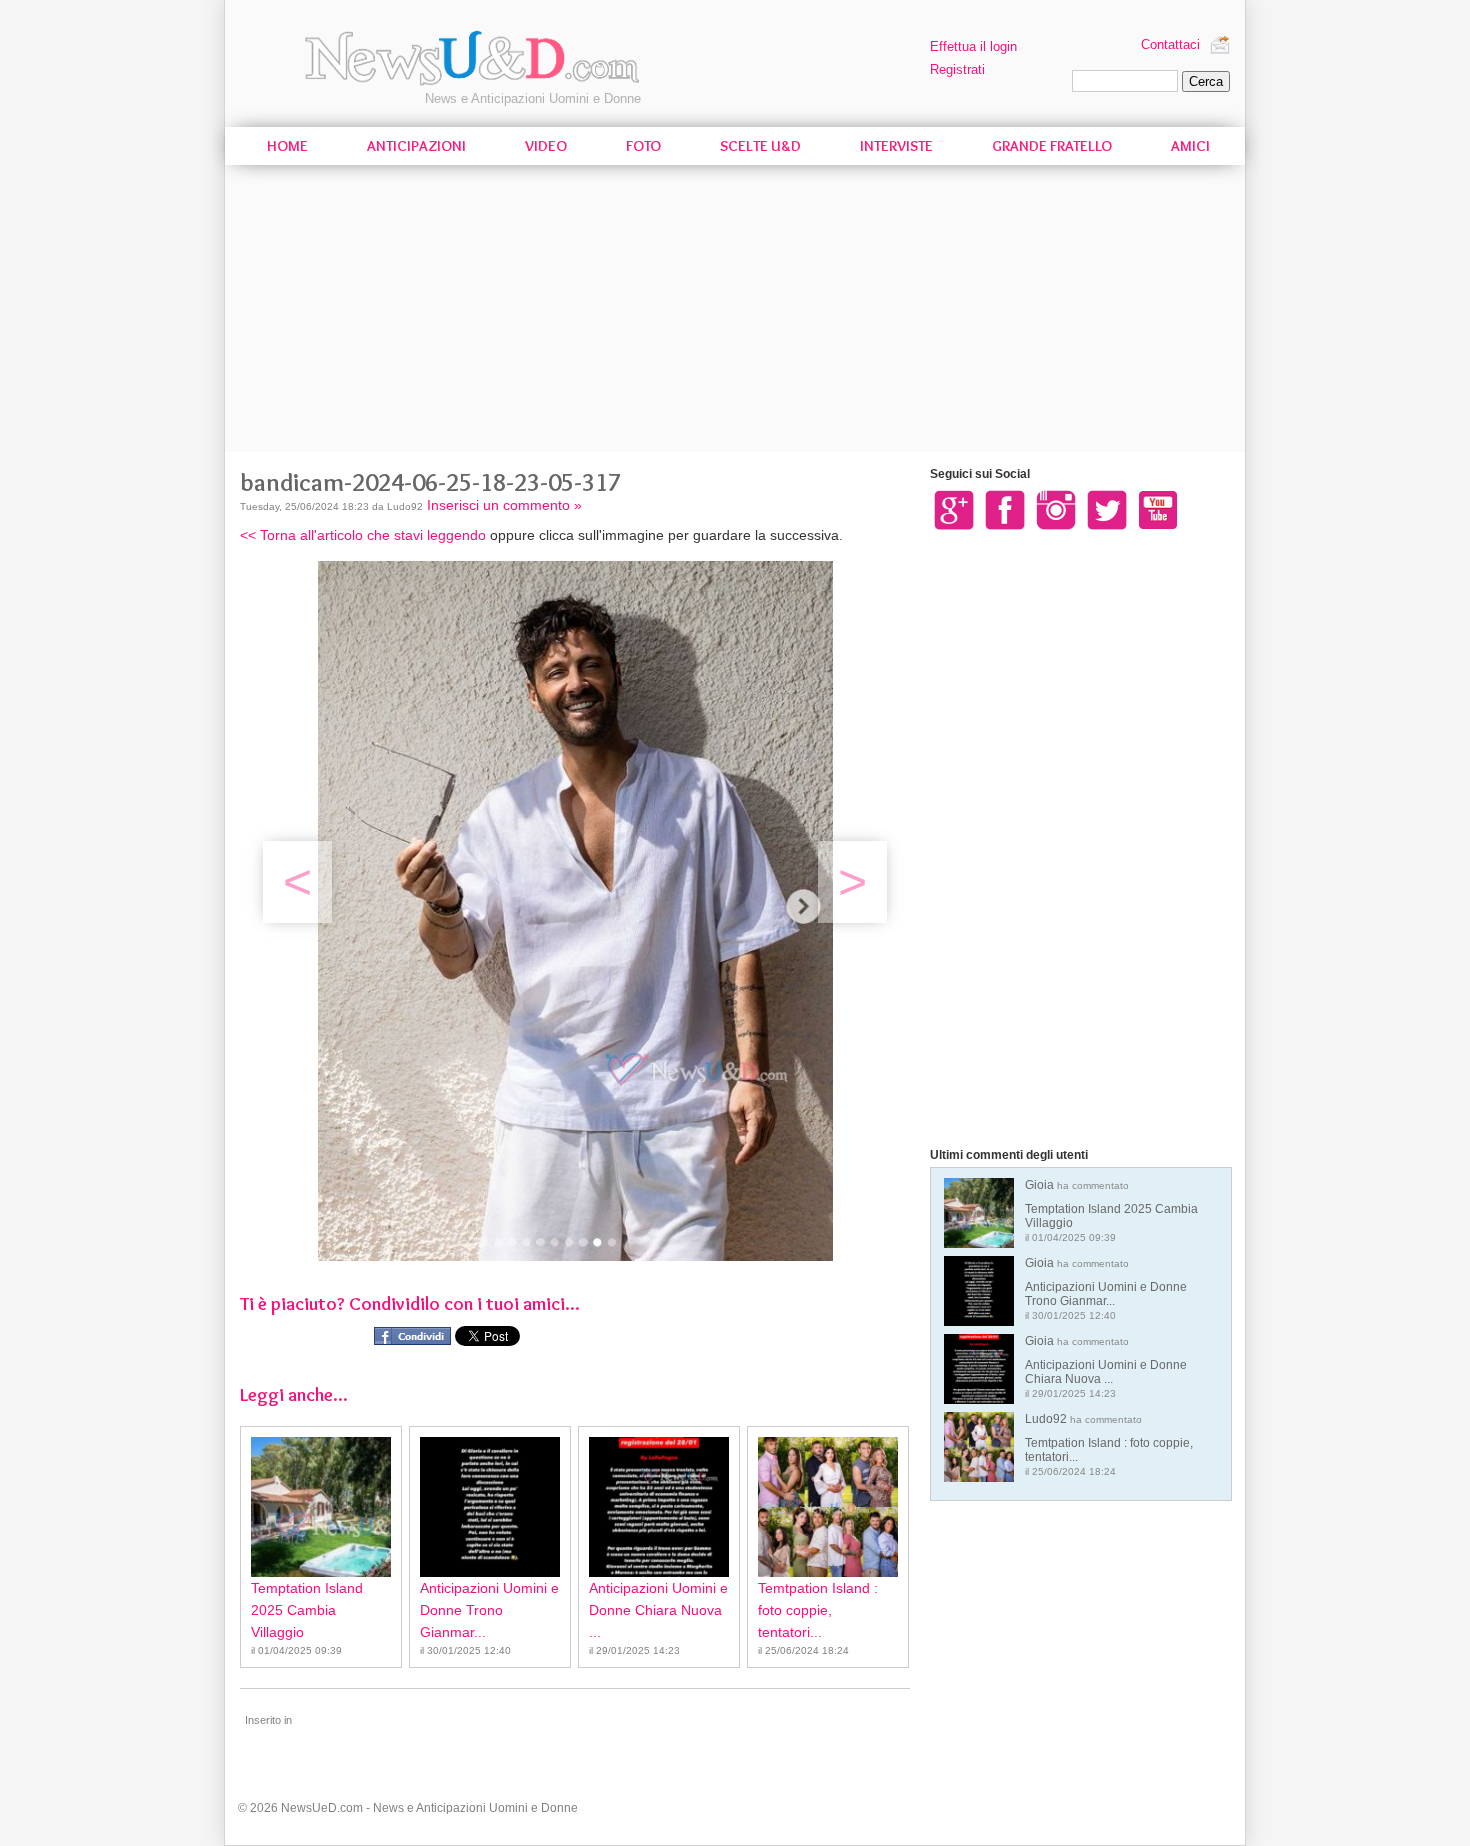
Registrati (957, 69)
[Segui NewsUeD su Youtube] (1158, 509)
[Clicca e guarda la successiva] (575, 1256)
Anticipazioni (416, 146)
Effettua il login (973, 46)
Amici (1190, 146)
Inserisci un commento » (504, 505)
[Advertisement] (735, 312)
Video (546, 146)
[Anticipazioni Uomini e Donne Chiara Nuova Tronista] (659, 1507)
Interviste (896, 146)
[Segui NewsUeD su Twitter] (1107, 509)
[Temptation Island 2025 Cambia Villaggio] (321, 1507)
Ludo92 (1109, 1444)
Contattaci (1170, 44)
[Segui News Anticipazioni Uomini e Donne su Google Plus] (954, 509)
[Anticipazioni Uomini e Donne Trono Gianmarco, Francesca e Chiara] (490, 1507)
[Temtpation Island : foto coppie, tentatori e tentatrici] (828, 1507)
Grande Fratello (1052, 146)
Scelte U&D (760, 146)
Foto (643, 146)
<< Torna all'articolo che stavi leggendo (363, 535)
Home (287, 146)
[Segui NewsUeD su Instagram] (1056, 509)
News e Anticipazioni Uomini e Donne (533, 98)
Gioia (1111, 1210)
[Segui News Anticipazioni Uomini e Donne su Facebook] (1005, 509)
